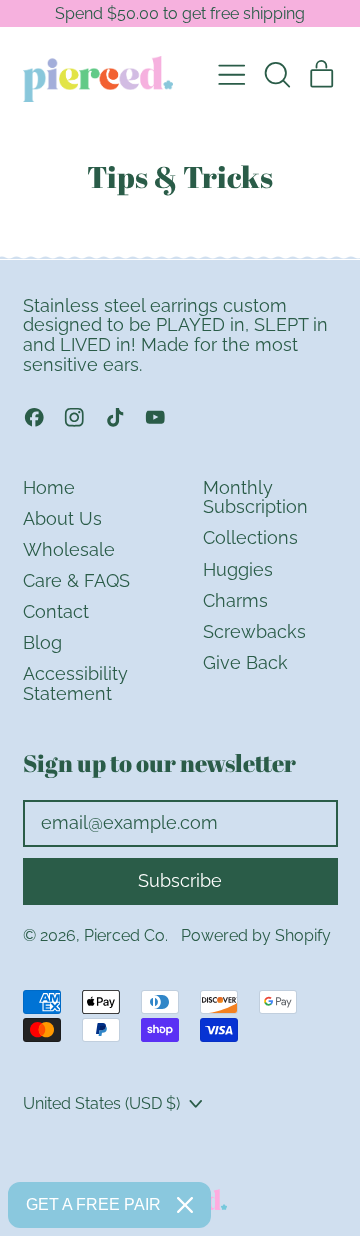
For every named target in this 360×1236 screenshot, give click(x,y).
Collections (250, 537)
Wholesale (69, 549)
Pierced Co (124, 935)
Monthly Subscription (255, 497)
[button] (277, 75)
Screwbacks (254, 631)
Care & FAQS (76, 580)
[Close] (185, 1205)
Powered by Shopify (256, 935)
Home (49, 487)
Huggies (238, 569)
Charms (235, 600)
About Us (62, 518)
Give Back (245, 662)
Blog (42, 642)
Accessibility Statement (75, 683)
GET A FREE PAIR (93, 1204)
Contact (56, 611)
